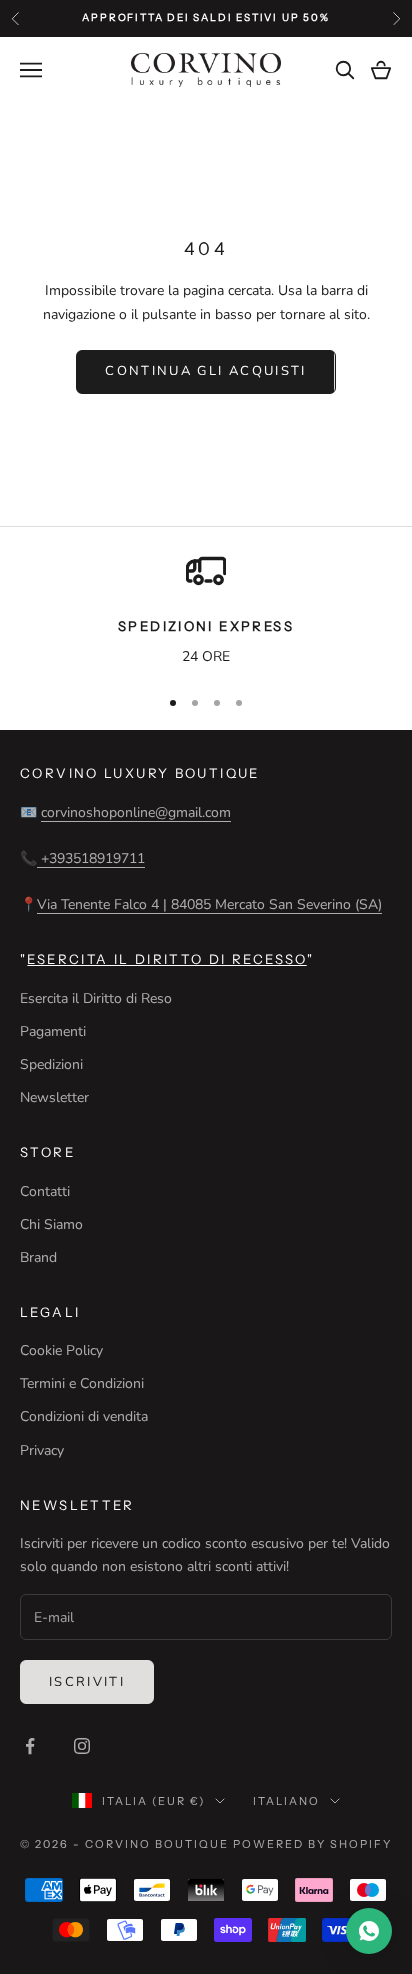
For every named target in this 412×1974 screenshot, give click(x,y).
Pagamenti (53, 1031)
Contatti (45, 1191)
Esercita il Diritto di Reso (96, 998)
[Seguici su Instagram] (82, 1746)
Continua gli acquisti (205, 371)
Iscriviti (87, 1682)
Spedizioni (51, 1064)
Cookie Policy (61, 1350)
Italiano (286, 1801)
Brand (38, 1257)
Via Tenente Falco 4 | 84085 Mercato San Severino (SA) (209, 904)
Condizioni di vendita (84, 1416)
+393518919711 (91, 858)
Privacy (42, 1450)
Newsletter (54, 1097)
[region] (206, 610)
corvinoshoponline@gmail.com (136, 812)
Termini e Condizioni (82, 1383)
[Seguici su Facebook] (30, 1746)
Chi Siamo (51, 1224)
